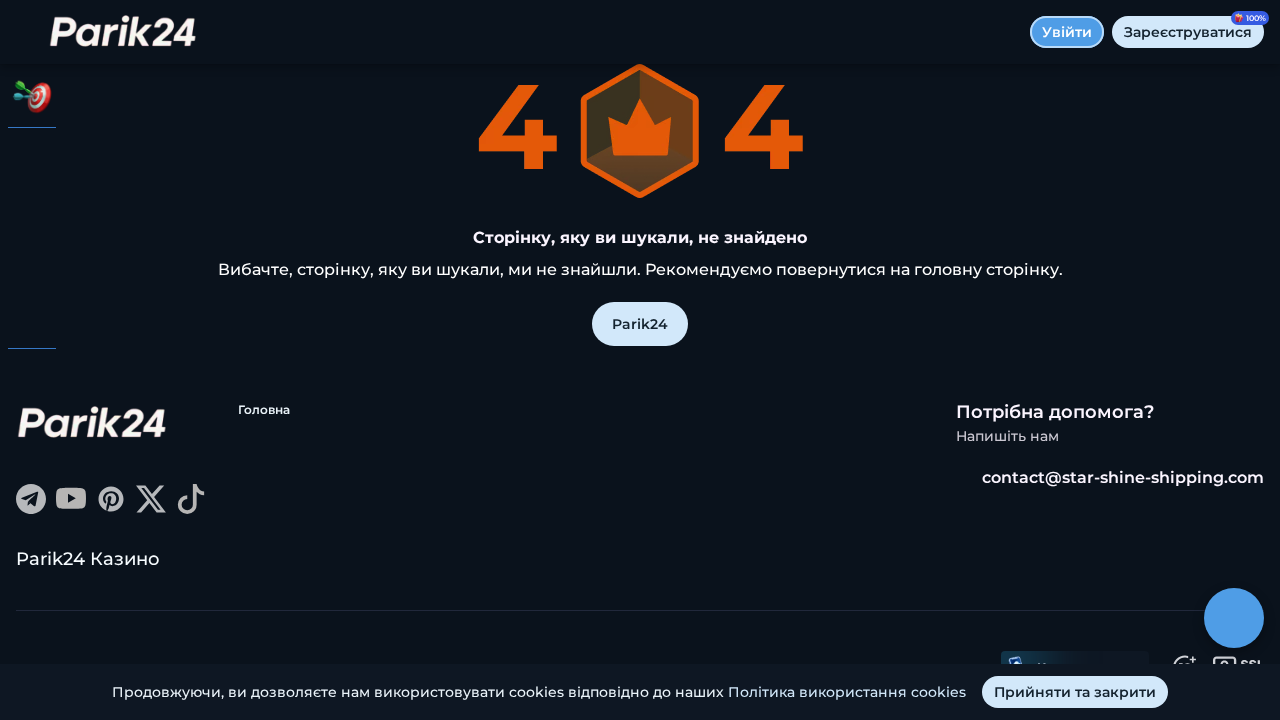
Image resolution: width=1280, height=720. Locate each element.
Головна (264, 409)
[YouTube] (71, 508)
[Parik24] (32, 160)
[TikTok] (191, 508)
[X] (151, 508)
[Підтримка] (32, 380)
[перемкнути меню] (32, 32)
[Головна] (123, 32)
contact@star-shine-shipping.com (1123, 477)
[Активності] (32, 96)
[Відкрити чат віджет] (1234, 618)
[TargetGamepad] (32, 316)
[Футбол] (32, 264)
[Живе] (32, 212)
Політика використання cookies (847, 692)
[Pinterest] (111, 508)
